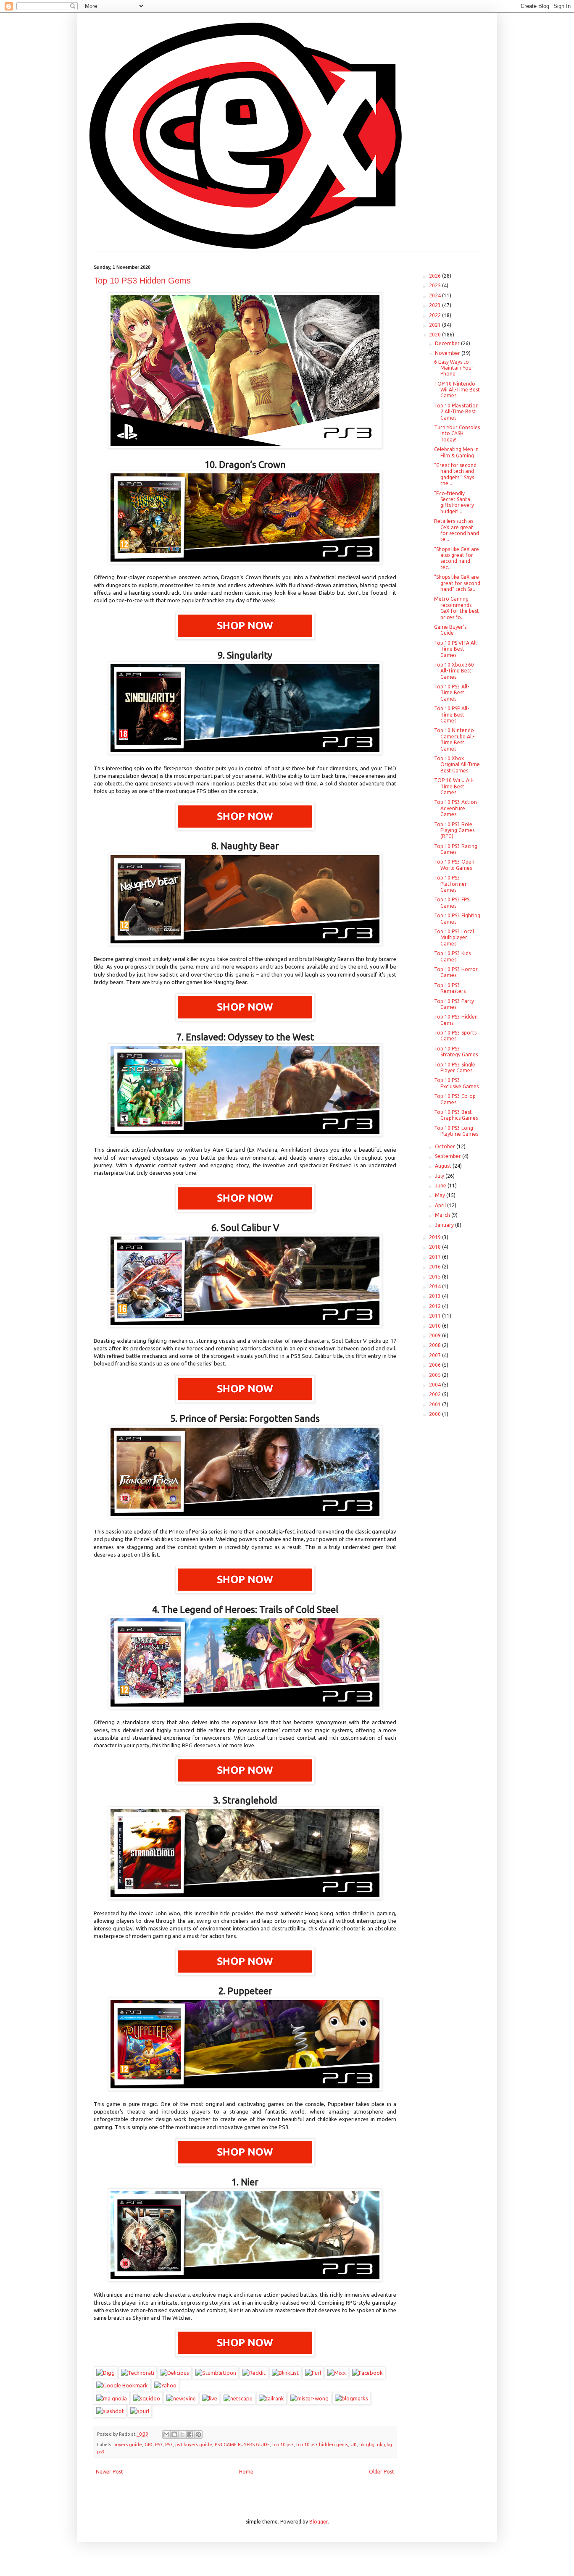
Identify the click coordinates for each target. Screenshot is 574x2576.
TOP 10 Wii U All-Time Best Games (454, 786)
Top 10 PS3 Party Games (454, 1004)
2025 (436, 285)
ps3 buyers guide (194, 2445)
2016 (436, 1267)
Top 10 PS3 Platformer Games (450, 884)
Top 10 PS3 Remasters (450, 988)
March (443, 1215)
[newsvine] (181, 2398)
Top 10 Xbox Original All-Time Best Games (457, 764)
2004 (436, 1385)
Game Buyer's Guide (450, 630)
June (441, 1186)
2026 (436, 276)
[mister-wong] (309, 2398)
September (449, 1156)
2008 (436, 1345)
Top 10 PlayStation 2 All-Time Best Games (456, 412)
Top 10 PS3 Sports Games (455, 1036)
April (441, 1205)
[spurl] (140, 2411)
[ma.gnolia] (112, 2398)
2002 (436, 1394)
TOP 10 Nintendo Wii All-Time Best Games (457, 390)
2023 (436, 305)
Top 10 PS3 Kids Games (452, 956)
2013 (436, 1296)
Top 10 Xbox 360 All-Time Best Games (454, 671)
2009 (436, 1335)
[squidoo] (147, 2398)
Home (246, 2472)
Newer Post (109, 2472)
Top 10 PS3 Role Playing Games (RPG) (454, 830)
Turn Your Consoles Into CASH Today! (457, 433)
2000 (436, 1414)
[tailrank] (271, 2398)
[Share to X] (182, 2434)
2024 (436, 295)
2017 (436, 1257)
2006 (436, 1365)
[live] (210, 2398)
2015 (436, 1277)
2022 (436, 315)
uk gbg (367, 2445)
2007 (436, 1355)
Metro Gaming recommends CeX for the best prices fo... (457, 608)
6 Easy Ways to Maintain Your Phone (454, 368)
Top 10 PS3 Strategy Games (456, 1052)
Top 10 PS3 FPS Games (452, 902)
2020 (436, 335)
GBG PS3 (154, 2445)
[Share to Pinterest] (198, 2434)
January (445, 1225)
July (440, 1176)
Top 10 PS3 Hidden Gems (142, 281)
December (448, 343)
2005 (436, 1375)
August (444, 1166)
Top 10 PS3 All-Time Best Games (452, 693)
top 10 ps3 (283, 2445)
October (446, 1146)
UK (354, 2445)
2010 (436, 1326)
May (441, 1195)
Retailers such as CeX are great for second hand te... (457, 530)
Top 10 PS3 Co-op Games (455, 1099)
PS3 (169, 2445)
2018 (436, 1247)
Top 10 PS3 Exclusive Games (456, 1083)
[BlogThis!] (174, 2434)
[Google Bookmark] (122, 2385)
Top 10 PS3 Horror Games (456, 972)
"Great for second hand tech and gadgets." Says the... (455, 474)
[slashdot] (110, 2411)
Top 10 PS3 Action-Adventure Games (456, 808)
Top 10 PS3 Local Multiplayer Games (454, 937)
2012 (436, 1306)
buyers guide (128, 2445)
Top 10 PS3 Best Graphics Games (456, 1115)
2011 (436, 1316)
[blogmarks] (352, 2398)
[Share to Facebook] (190, 2434)
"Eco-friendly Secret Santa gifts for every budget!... (454, 502)
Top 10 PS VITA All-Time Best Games (456, 649)
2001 (436, 1404)
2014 (436, 1286)
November (448, 353)
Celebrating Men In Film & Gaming (456, 452)
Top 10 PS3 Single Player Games (455, 1067)
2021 (436, 325)
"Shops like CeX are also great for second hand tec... (457, 558)
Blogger (319, 2522)
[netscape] (238, 2398)
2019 (436, 1237)
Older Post (382, 2472)
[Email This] (166, 2434)
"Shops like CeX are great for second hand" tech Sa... (457, 583)
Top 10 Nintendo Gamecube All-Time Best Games (454, 739)
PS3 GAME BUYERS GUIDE (242, 2445)
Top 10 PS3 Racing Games (456, 849)
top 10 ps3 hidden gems (322, 2445)
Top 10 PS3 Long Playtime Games (456, 1131)
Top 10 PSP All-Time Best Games (452, 714)
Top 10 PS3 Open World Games (454, 865)
